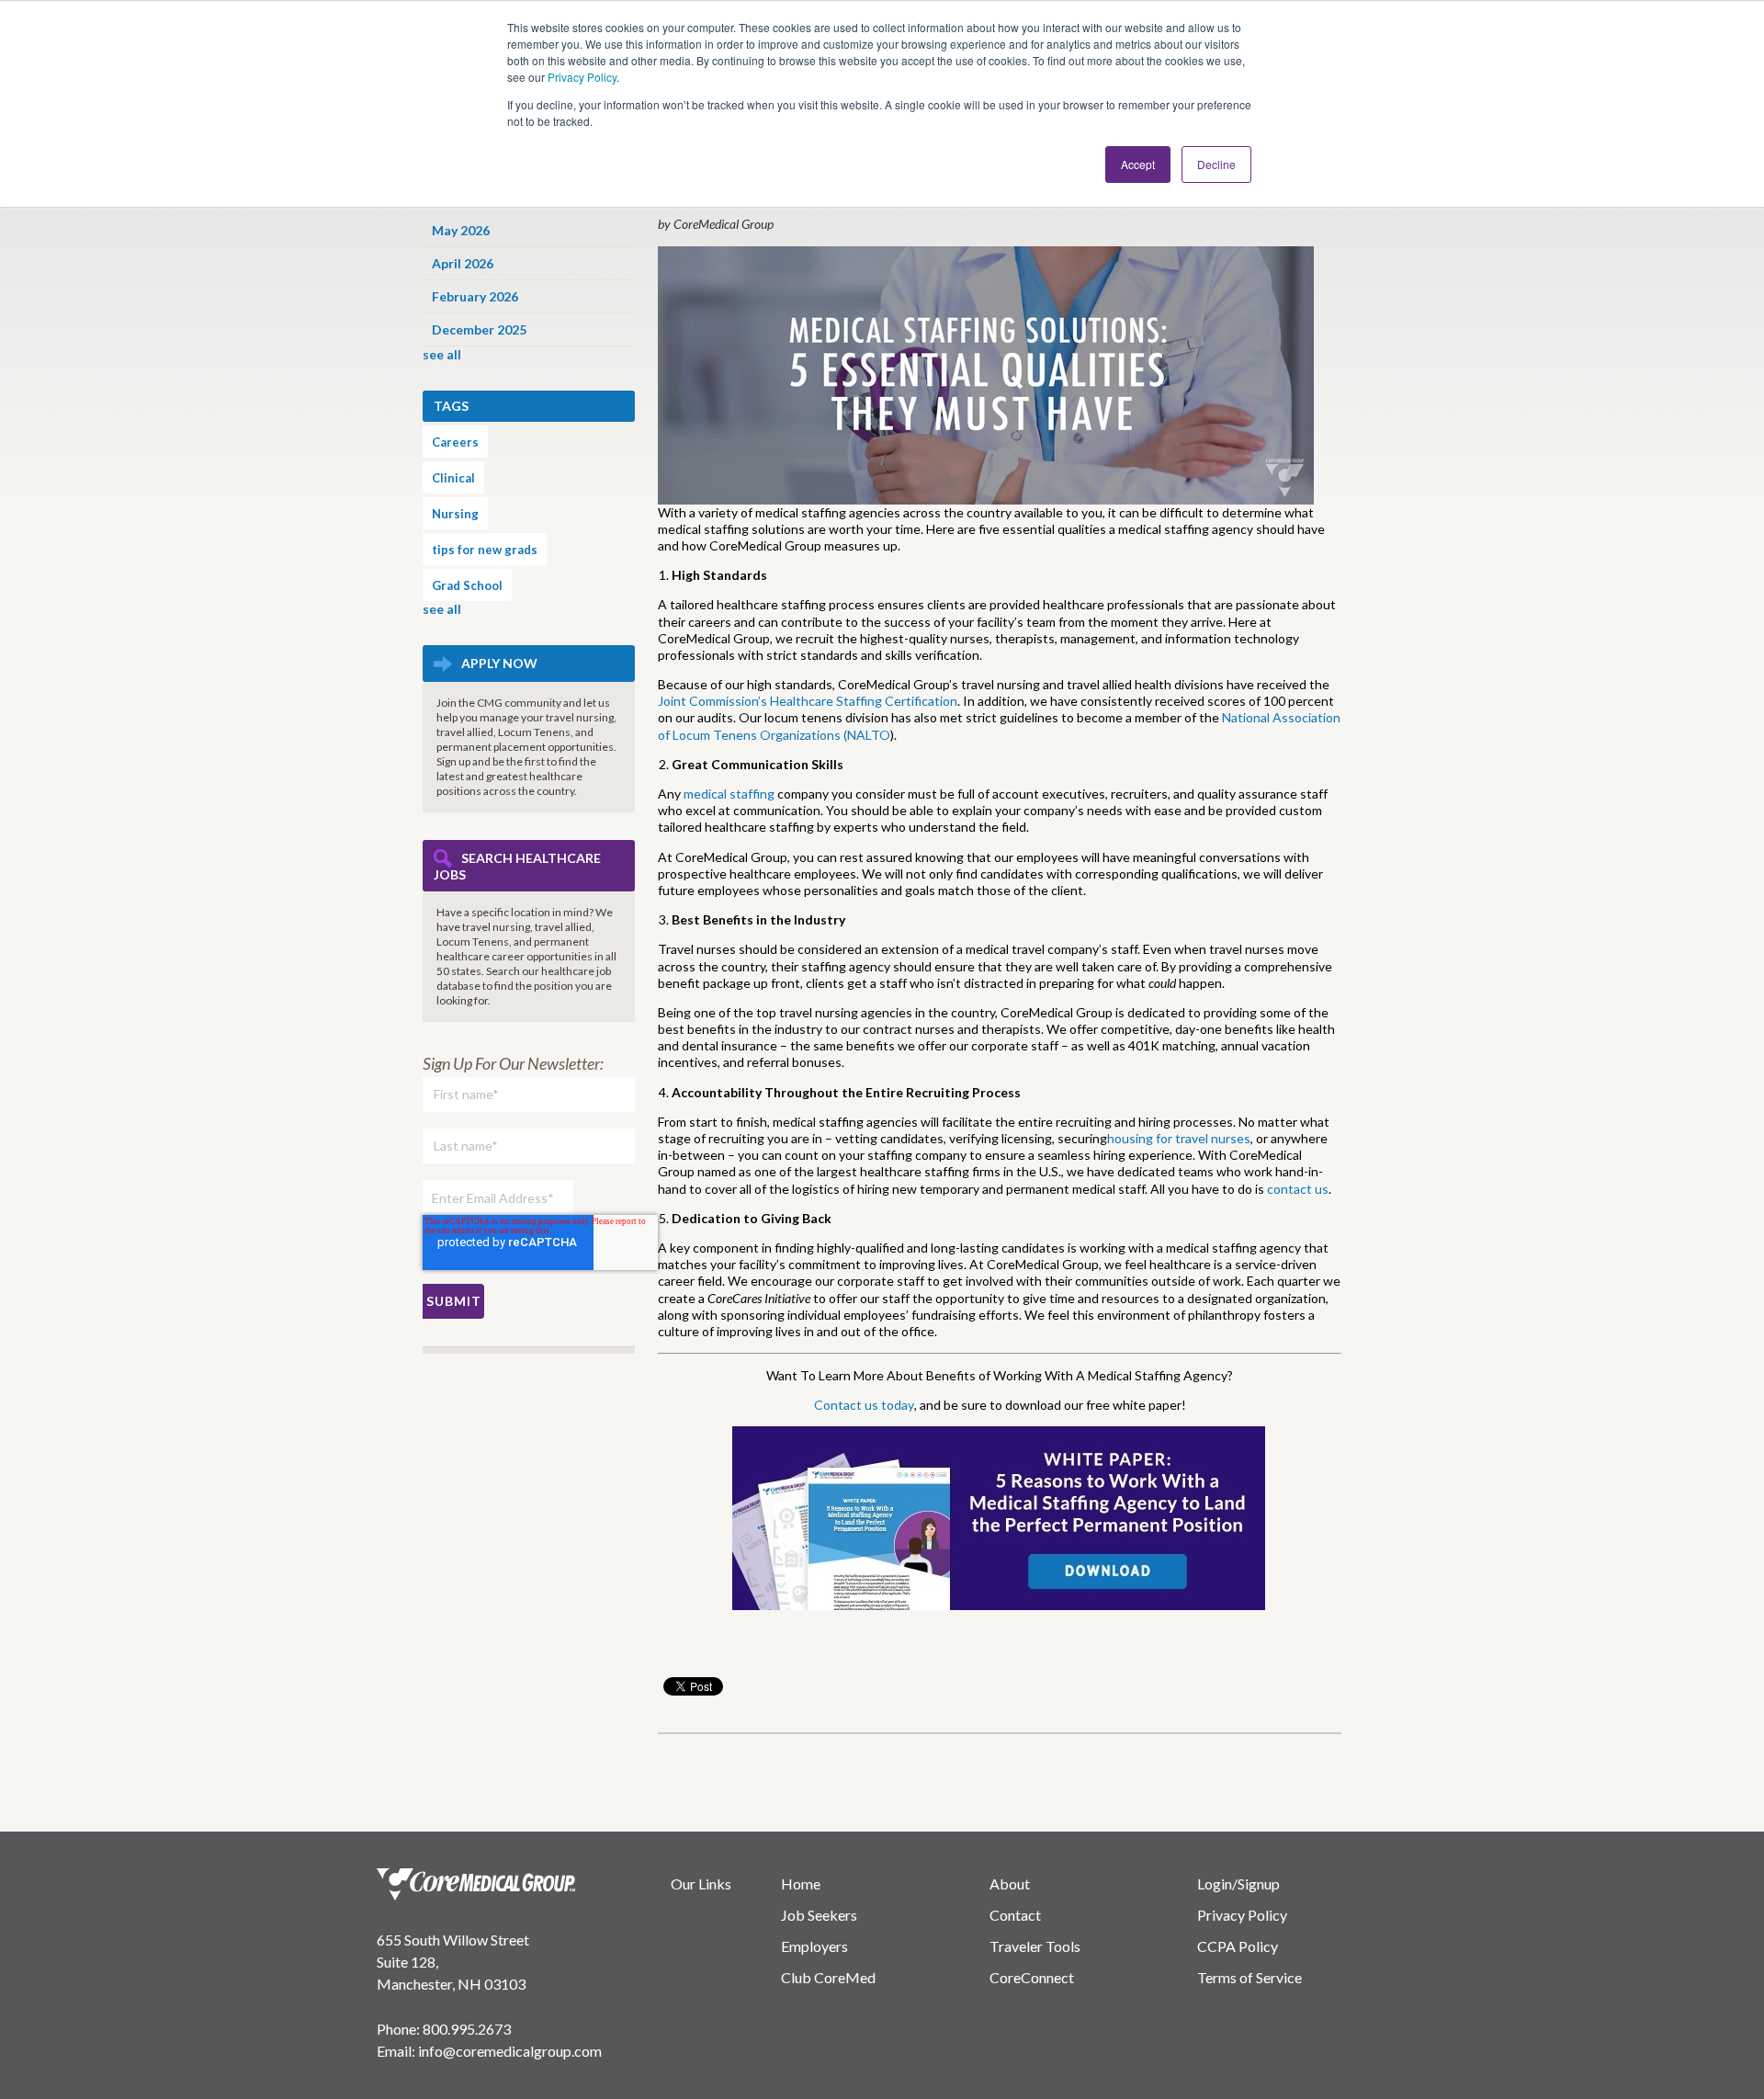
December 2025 (479, 329)
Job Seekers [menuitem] (819, 1915)
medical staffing (729, 794)
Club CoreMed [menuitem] (828, 1977)
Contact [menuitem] (1015, 1915)
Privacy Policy (582, 77)
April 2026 (463, 263)
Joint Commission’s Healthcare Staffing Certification (808, 701)
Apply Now (499, 663)
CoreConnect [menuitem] (1032, 1977)
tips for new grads (485, 550)
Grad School (467, 585)
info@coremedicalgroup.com (510, 2051)
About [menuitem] (1010, 1883)
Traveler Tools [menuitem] (1035, 1946)
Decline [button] (1216, 164)
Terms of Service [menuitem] (1249, 1977)
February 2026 (475, 296)
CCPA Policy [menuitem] (1238, 1946)
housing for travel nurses (1179, 1138)
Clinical (453, 478)
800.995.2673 (467, 2029)
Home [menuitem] (801, 1883)
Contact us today (864, 1405)
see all (442, 354)
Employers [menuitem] (814, 1946)
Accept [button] (1138, 164)
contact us (1298, 1189)
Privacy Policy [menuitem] (1242, 1915)
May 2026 (461, 230)
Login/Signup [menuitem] (1238, 1883)
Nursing (455, 514)
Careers (455, 442)
